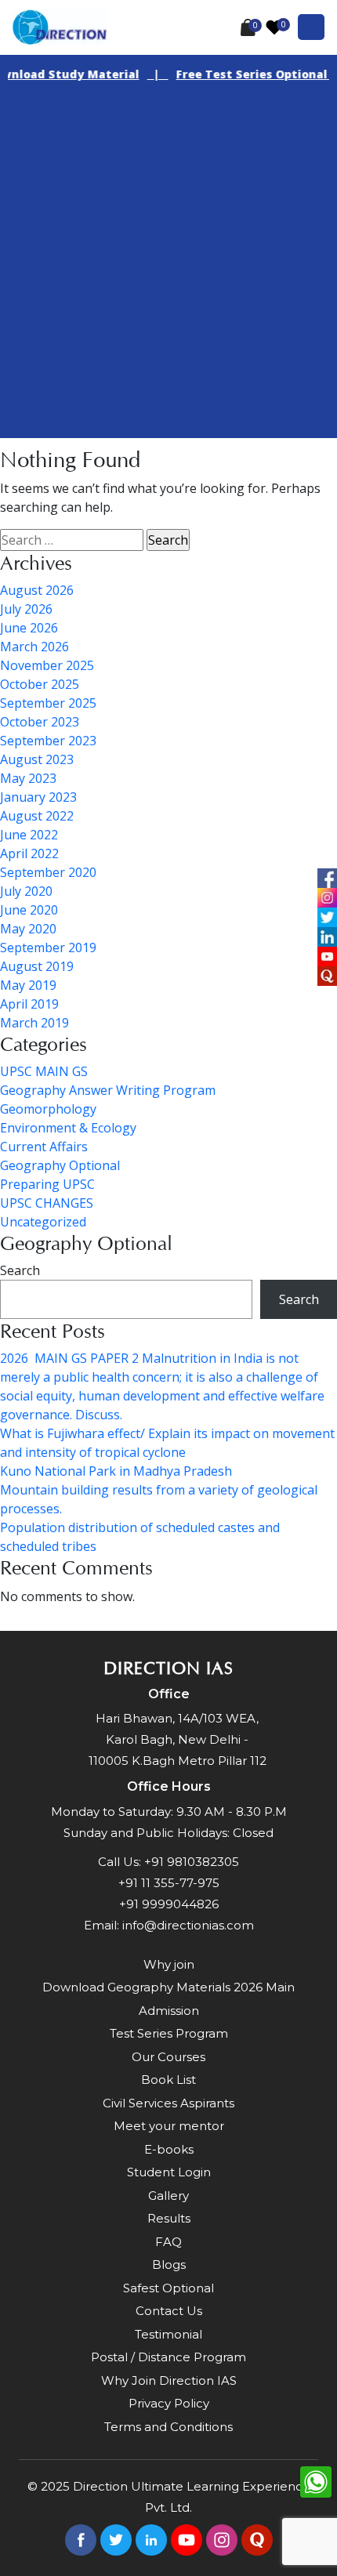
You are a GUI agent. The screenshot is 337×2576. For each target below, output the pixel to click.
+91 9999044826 (169, 1904)
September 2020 (48, 872)
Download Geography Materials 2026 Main (168, 1987)
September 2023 (48, 741)
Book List (168, 2080)
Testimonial (168, 2334)
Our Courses (168, 2057)
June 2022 (29, 835)
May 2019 (28, 985)
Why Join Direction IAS (169, 2380)
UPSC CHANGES (47, 1203)
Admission (169, 2011)
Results (169, 2218)
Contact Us (169, 2311)
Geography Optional (60, 1165)
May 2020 (28, 929)
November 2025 (47, 665)
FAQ (168, 2242)
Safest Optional (168, 2288)
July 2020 (26, 891)
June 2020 (29, 910)
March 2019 (34, 1023)
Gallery (168, 2196)
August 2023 (37, 759)
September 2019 (48, 947)
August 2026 (37, 590)
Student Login (169, 2172)
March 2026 (34, 647)
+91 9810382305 (192, 1862)
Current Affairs (44, 1147)
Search (20, 1270)
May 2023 (28, 778)
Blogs (169, 2264)
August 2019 (37, 966)
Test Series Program (169, 2033)
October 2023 (40, 722)
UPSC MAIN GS (44, 1071)
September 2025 (48, 703)
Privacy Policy (169, 2403)
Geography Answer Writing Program (108, 1090)
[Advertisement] (168, 270)
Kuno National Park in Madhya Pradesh (116, 1471)
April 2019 (29, 1004)
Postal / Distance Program (168, 2357)
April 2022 (29, 853)
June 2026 (29, 628)
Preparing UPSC (47, 1184)
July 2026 (26, 609)
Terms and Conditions (168, 2427)
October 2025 (40, 684)
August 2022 (37, 816)
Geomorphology (48, 1109)
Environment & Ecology (68, 1128)
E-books (169, 2149)
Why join (169, 1964)
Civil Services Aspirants (168, 2103)
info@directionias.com (188, 1925)
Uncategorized (43, 1222)
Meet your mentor (169, 2126)
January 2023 (38, 797)
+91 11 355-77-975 (169, 1883)
